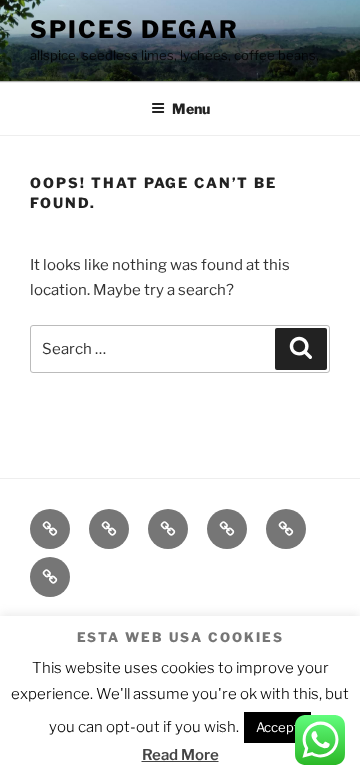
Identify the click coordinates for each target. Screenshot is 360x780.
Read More (180, 755)
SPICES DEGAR (134, 29)
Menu (191, 108)
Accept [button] (277, 727)
